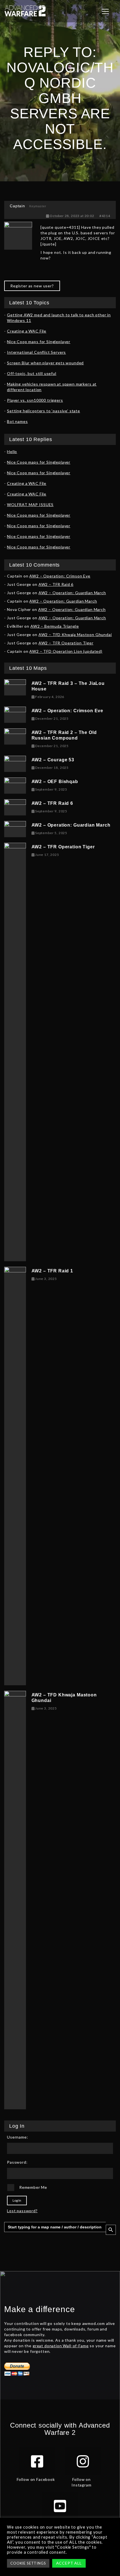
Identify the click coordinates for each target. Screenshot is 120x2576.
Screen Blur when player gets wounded (45, 363)
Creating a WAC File (27, 331)
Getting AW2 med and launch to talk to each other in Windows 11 (59, 318)
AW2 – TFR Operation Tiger (66, 643)
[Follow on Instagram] (83, 2461)
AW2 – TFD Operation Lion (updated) (66, 651)
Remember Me (33, 2187)
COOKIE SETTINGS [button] (28, 2563)
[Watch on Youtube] (60, 2506)
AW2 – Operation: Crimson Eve (60, 576)
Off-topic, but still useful (32, 373)
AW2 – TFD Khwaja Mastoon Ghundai (75, 635)
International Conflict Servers (36, 352)
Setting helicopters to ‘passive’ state (44, 411)
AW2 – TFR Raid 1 (52, 1271)
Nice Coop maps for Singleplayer (39, 342)
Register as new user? (32, 286)
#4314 (105, 216)
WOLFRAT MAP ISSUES (30, 505)
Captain (17, 206)
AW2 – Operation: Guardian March (72, 593)
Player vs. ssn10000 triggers (35, 400)
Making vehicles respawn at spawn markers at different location (52, 387)
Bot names (17, 421)
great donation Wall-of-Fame (61, 2346)
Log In (17, 2200)
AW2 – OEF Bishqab (55, 782)
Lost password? (22, 2211)
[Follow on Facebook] (37, 2461)
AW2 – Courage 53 (53, 760)
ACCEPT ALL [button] (69, 2563)
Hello (12, 452)
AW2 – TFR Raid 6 (56, 584)
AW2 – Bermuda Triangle (55, 626)
